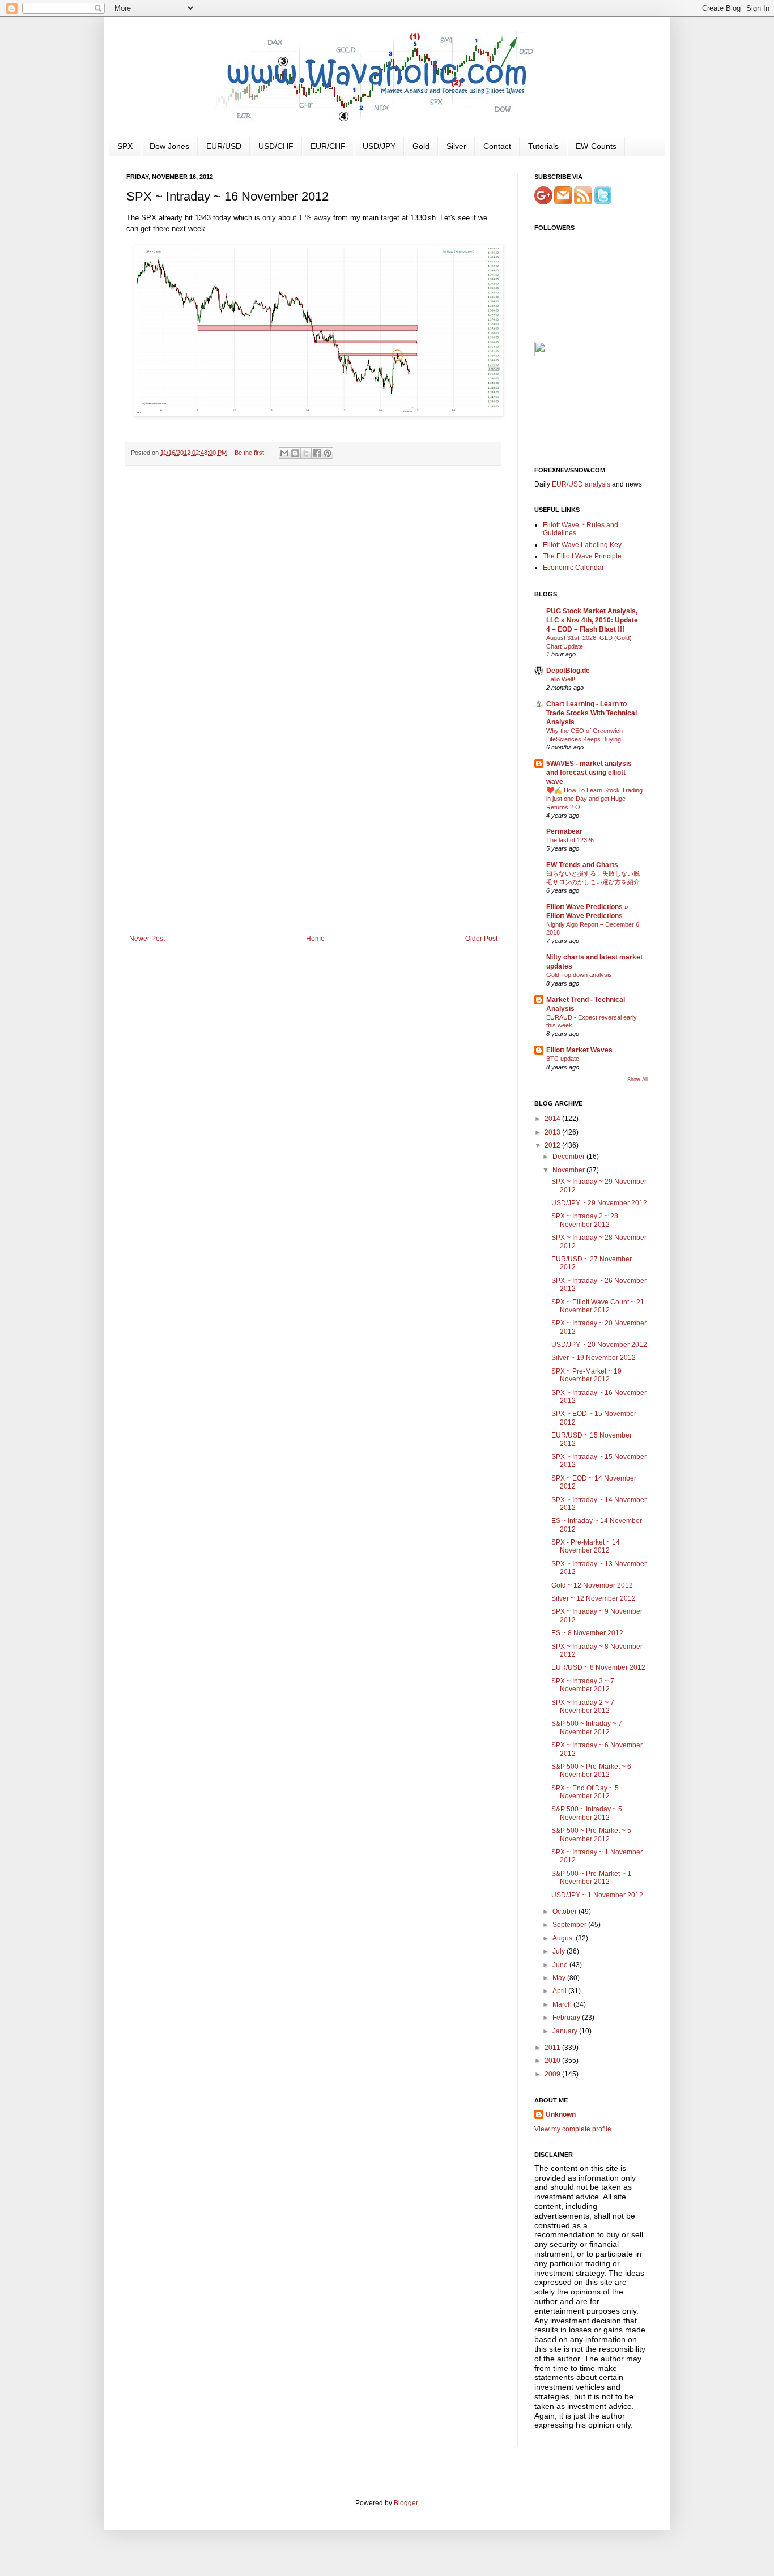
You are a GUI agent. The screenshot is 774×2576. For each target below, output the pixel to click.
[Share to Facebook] (317, 453)
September (570, 1925)
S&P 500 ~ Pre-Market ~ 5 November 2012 (591, 1835)
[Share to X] (306, 453)
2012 (553, 1145)
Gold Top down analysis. (580, 975)
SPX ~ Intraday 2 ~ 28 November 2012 (585, 1220)
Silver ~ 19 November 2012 (594, 1358)
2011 (553, 2048)
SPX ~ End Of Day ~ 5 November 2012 (585, 1792)
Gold (421, 146)
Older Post (481, 939)
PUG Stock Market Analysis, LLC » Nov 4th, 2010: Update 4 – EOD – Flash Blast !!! (592, 620)
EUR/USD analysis (581, 484)
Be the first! (250, 453)
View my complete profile (573, 2129)
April (560, 1991)
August (564, 1938)
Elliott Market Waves (579, 1050)
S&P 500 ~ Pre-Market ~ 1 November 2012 (591, 1878)
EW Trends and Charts (582, 865)
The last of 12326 (570, 840)
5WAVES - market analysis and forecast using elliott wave (589, 773)
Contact (497, 146)
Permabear (564, 831)
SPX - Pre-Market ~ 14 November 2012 (586, 1546)
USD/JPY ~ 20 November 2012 (599, 1345)
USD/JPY (379, 146)
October (565, 1912)
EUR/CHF (328, 146)
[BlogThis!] (295, 453)
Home (315, 939)
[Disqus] (313, 621)
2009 (553, 2074)
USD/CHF (276, 146)
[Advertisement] (313, 850)
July (560, 1951)
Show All (637, 1080)
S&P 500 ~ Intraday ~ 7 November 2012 (587, 1728)
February (567, 2018)
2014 (553, 1119)
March (563, 2004)
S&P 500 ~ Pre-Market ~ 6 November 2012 (591, 1771)
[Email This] (284, 453)
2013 (553, 1132)
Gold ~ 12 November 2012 (592, 1585)
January (566, 2031)
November (569, 1170)
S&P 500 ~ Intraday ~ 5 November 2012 (587, 1813)
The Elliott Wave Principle (582, 556)
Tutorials (543, 146)
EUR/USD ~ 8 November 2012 (598, 1667)
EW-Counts (596, 146)
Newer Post (147, 939)
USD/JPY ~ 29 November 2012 (599, 1203)
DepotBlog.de (568, 671)
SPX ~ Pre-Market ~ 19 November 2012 (586, 1375)
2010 (553, 2061)
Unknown (561, 2114)
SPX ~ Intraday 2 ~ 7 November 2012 (583, 1707)
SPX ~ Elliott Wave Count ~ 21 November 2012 (598, 1306)
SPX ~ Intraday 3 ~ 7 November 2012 (583, 1685)
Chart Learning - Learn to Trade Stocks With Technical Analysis (592, 713)
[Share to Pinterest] (328, 453)
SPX (125, 146)
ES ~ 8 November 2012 (587, 1633)
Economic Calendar (573, 568)
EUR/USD (224, 146)
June (561, 1965)
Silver (456, 146)
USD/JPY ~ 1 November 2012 (597, 1895)
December (569, 1157)
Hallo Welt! (561, 679)
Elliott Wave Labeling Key (582, 545)
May (560, 1978)
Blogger (406, 2503)
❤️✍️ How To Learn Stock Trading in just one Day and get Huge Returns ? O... (594, 799)
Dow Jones (169, 146)
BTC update (563, 1059)
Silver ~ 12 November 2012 (594, 1598)
